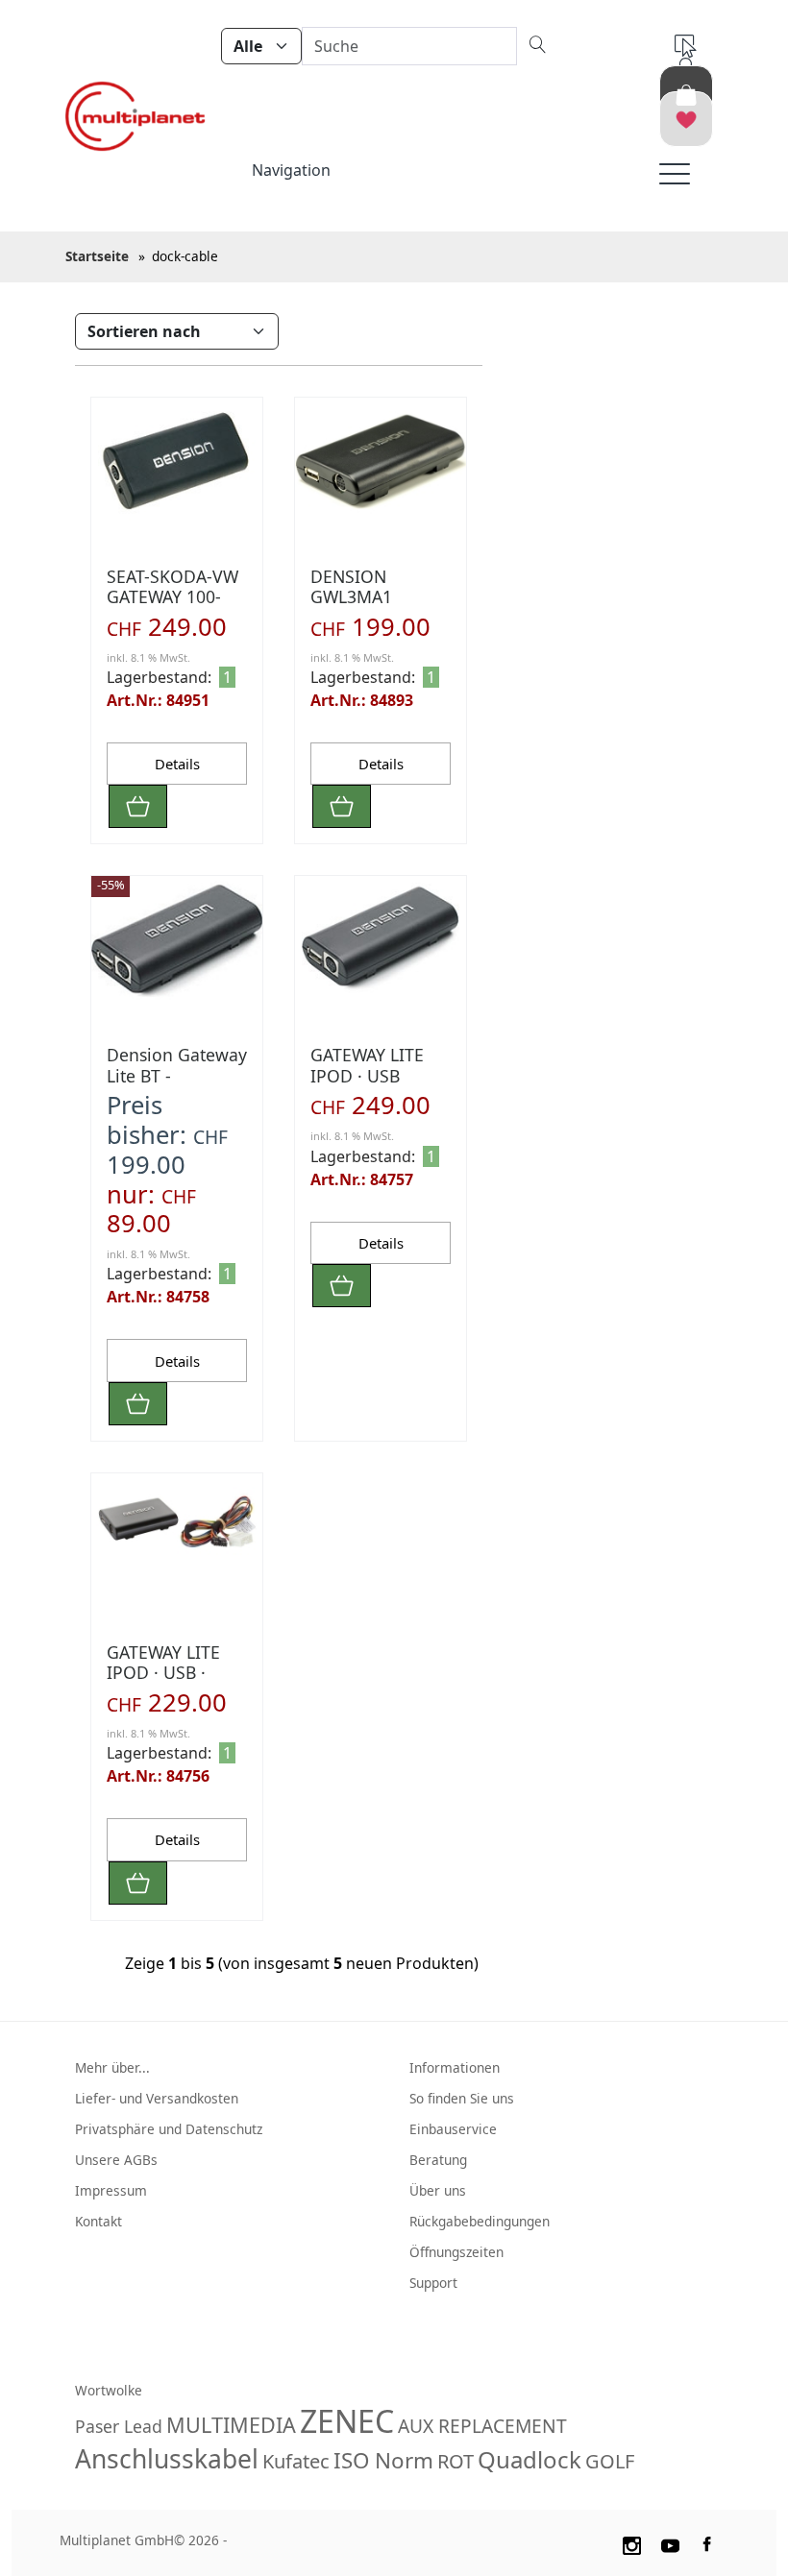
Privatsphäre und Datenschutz (169, 2129)
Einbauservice (453, 2129)
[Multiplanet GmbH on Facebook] (709, 2543)
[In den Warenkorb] (138, 806)
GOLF (610, 2461)
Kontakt (98, 2221)
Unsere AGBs (116, 2160)
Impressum (111, 2190)
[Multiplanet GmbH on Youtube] (671, 2543)
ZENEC (347, 2421)
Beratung (438, 2160)
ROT (456, 2461)
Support (433, 2283)
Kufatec (296, 2461)
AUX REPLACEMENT (482, 2426)
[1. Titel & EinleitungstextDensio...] (177, 462)
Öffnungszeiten (456, 2252)
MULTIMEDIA (231, 2425)
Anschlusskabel (167, 2459)
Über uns (438, 2190)
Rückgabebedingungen (480, 2221)
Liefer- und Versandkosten (157, 2098)
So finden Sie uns (462, 2098)
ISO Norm (383, 2460)
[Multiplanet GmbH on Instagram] (631, 2543)
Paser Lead (119, 2426)
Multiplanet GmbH (117, 2540)
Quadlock (529, 2459)
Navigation (291, 170)
